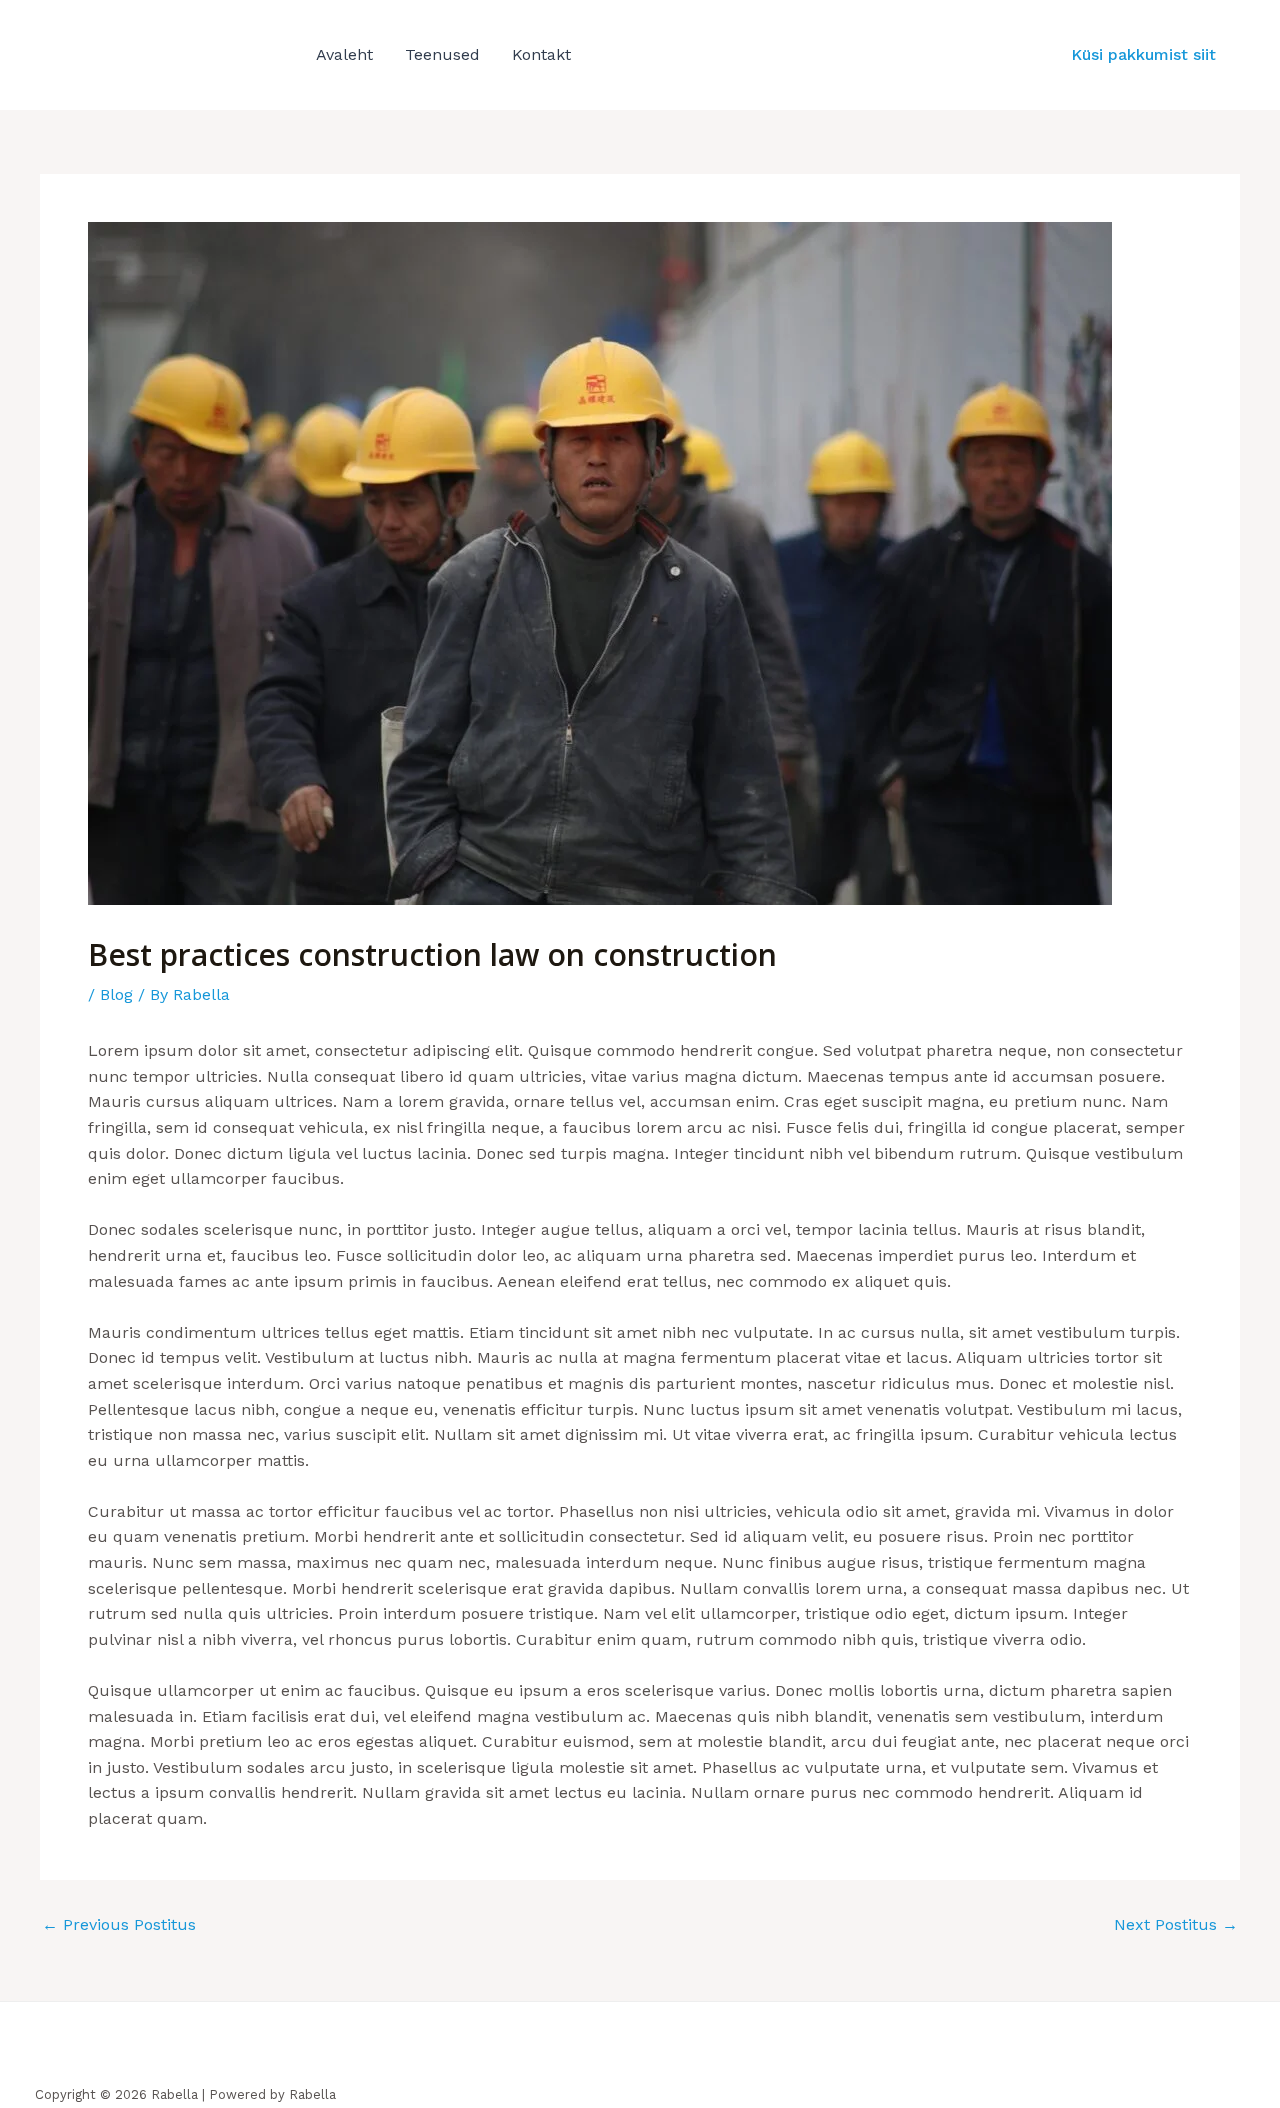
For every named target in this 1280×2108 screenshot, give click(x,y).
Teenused (442, 54)
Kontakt (541, 54)
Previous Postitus (119, 1925)
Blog (116, 994)
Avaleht (344, 54)
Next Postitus (1176, 1925)
